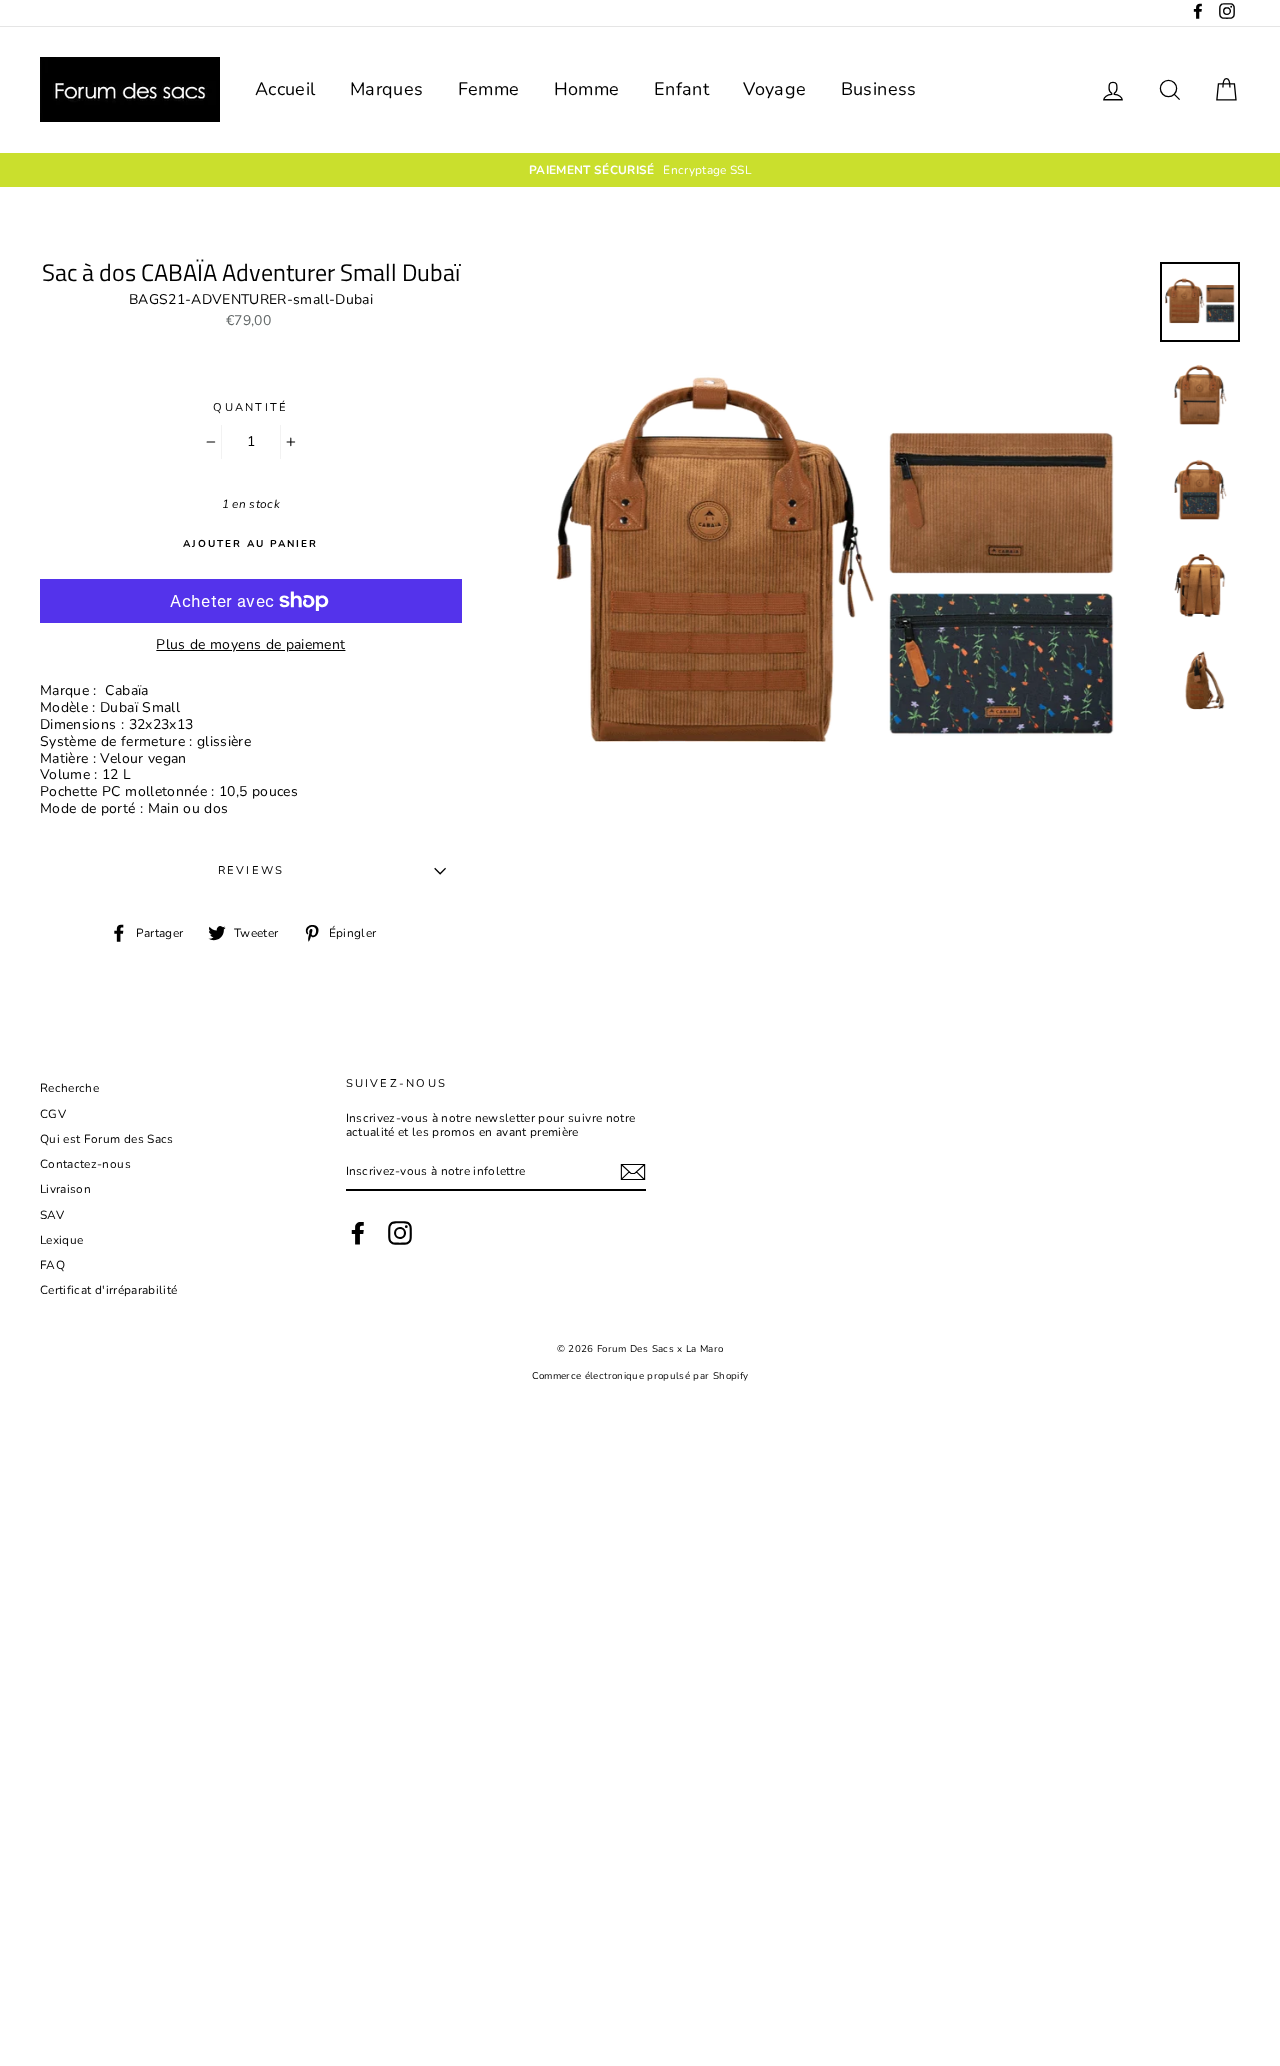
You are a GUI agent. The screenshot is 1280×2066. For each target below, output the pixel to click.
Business (879, 89)
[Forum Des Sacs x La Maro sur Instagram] (400, 1233)
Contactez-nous (85, 1164)
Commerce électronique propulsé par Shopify (640, 1375)
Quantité (250, 407)
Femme (489, 89)
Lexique (61, 1240)
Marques (386, 89)
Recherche (69, 1088)
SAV (52, 1215)
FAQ (52, 1265)
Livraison (65, 1189)
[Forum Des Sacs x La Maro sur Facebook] (358, 1233)
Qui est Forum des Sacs (107, 1139)
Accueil (285, 89)
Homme (587, 89)
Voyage (774, 89)
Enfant (681, 89)
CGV (53, 1114)
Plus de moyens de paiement (250, 645)
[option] (640, 170)
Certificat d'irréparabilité (108, 1290)
